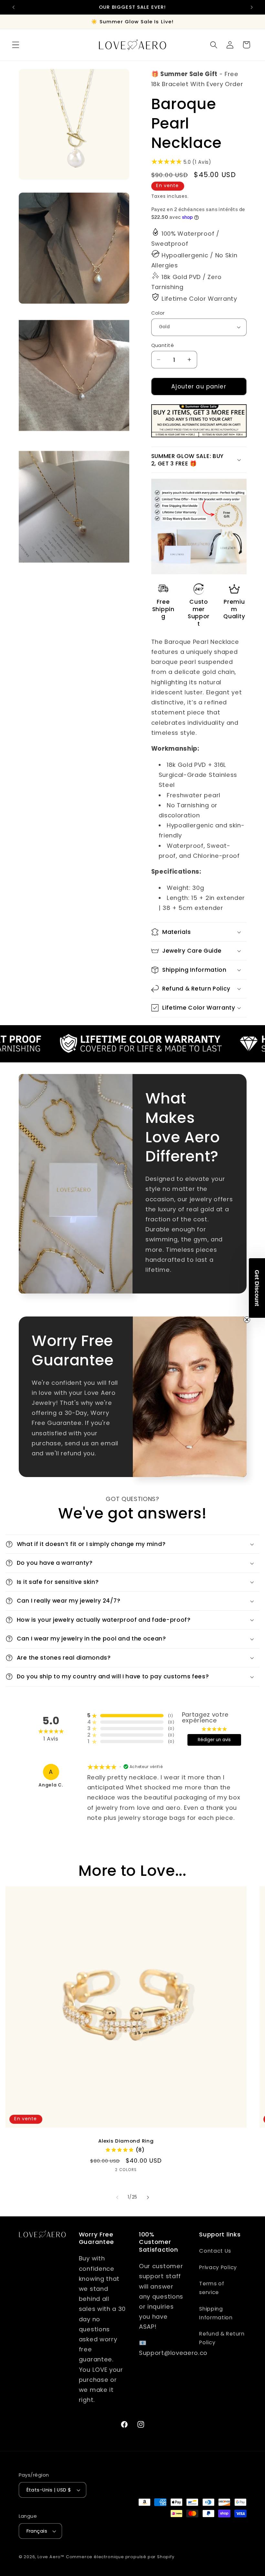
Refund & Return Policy (222, 2338)
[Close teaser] (247, 1320)
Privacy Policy (218, 2267)
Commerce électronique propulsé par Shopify (120, 2557)
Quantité (163, 345)
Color (158, 313)
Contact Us (215, 2251)
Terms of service (212, 2288)
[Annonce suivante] (251, 7)
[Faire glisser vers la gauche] (117, 2198)
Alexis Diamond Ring (126, 2141)
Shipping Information (216, 2313)
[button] (16, 45)
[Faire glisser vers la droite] (148, 2198)
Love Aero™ (51, 2557)
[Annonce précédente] (14, 7)
